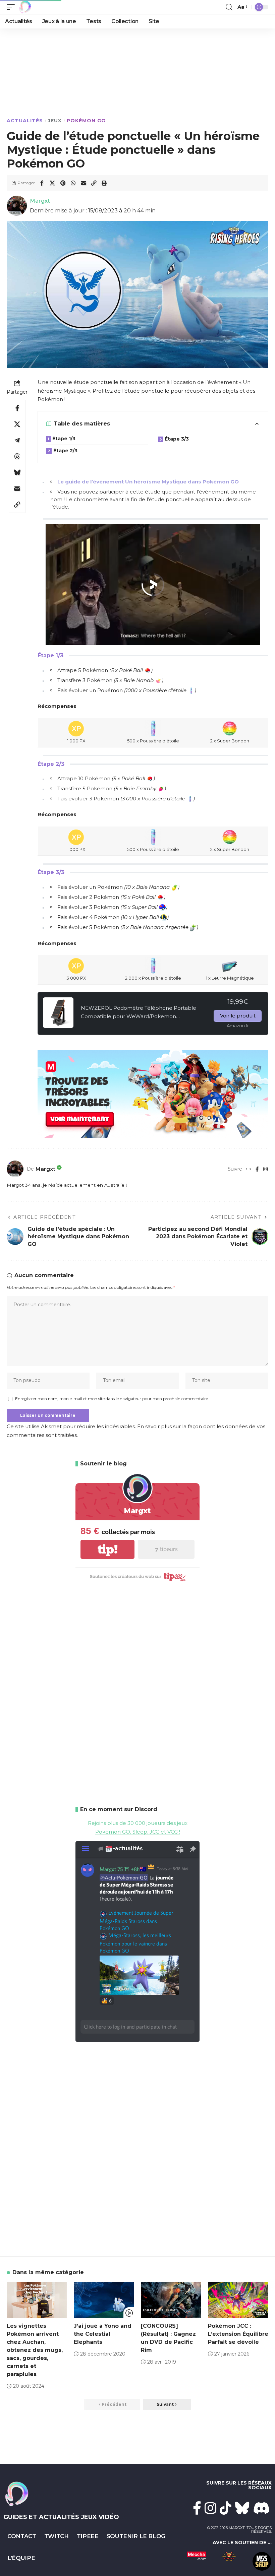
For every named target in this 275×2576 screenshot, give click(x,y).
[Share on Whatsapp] (73, 183)
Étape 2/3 (65, 451)
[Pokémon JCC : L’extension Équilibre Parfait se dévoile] (238, 2300)
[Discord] (262, 2508)
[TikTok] (226, 2508)
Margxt (40, 201)
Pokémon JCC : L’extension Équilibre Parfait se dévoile (238, 2334)
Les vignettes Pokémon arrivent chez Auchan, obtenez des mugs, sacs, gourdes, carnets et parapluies (35, 2350)
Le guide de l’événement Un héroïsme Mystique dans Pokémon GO (148, 482)
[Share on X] (52, 183)
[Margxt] (25, 7)
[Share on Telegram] (17, 440)
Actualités (25, 121)
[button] (12, 7)
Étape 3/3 (177, 439)
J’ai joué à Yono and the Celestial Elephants (103, 2334)
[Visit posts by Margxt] (15, 1169)
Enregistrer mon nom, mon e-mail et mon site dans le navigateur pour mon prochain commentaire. (112, 1399)
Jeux (55, 121)
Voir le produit (238, 1016)
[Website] (248, 1169)
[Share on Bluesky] (17, 472)
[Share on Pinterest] (63, 183)
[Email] (84, 183)
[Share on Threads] (17, 456)
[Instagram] (265, 1169)
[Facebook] (257, 1169)
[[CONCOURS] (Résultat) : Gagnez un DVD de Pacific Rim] (171, 2300)
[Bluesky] (242, 2508)
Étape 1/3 (64, 439)
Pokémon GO (86, 121)
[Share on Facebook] (42, 183)
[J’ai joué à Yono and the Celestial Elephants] (104, 2300)
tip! (108, 1549)
